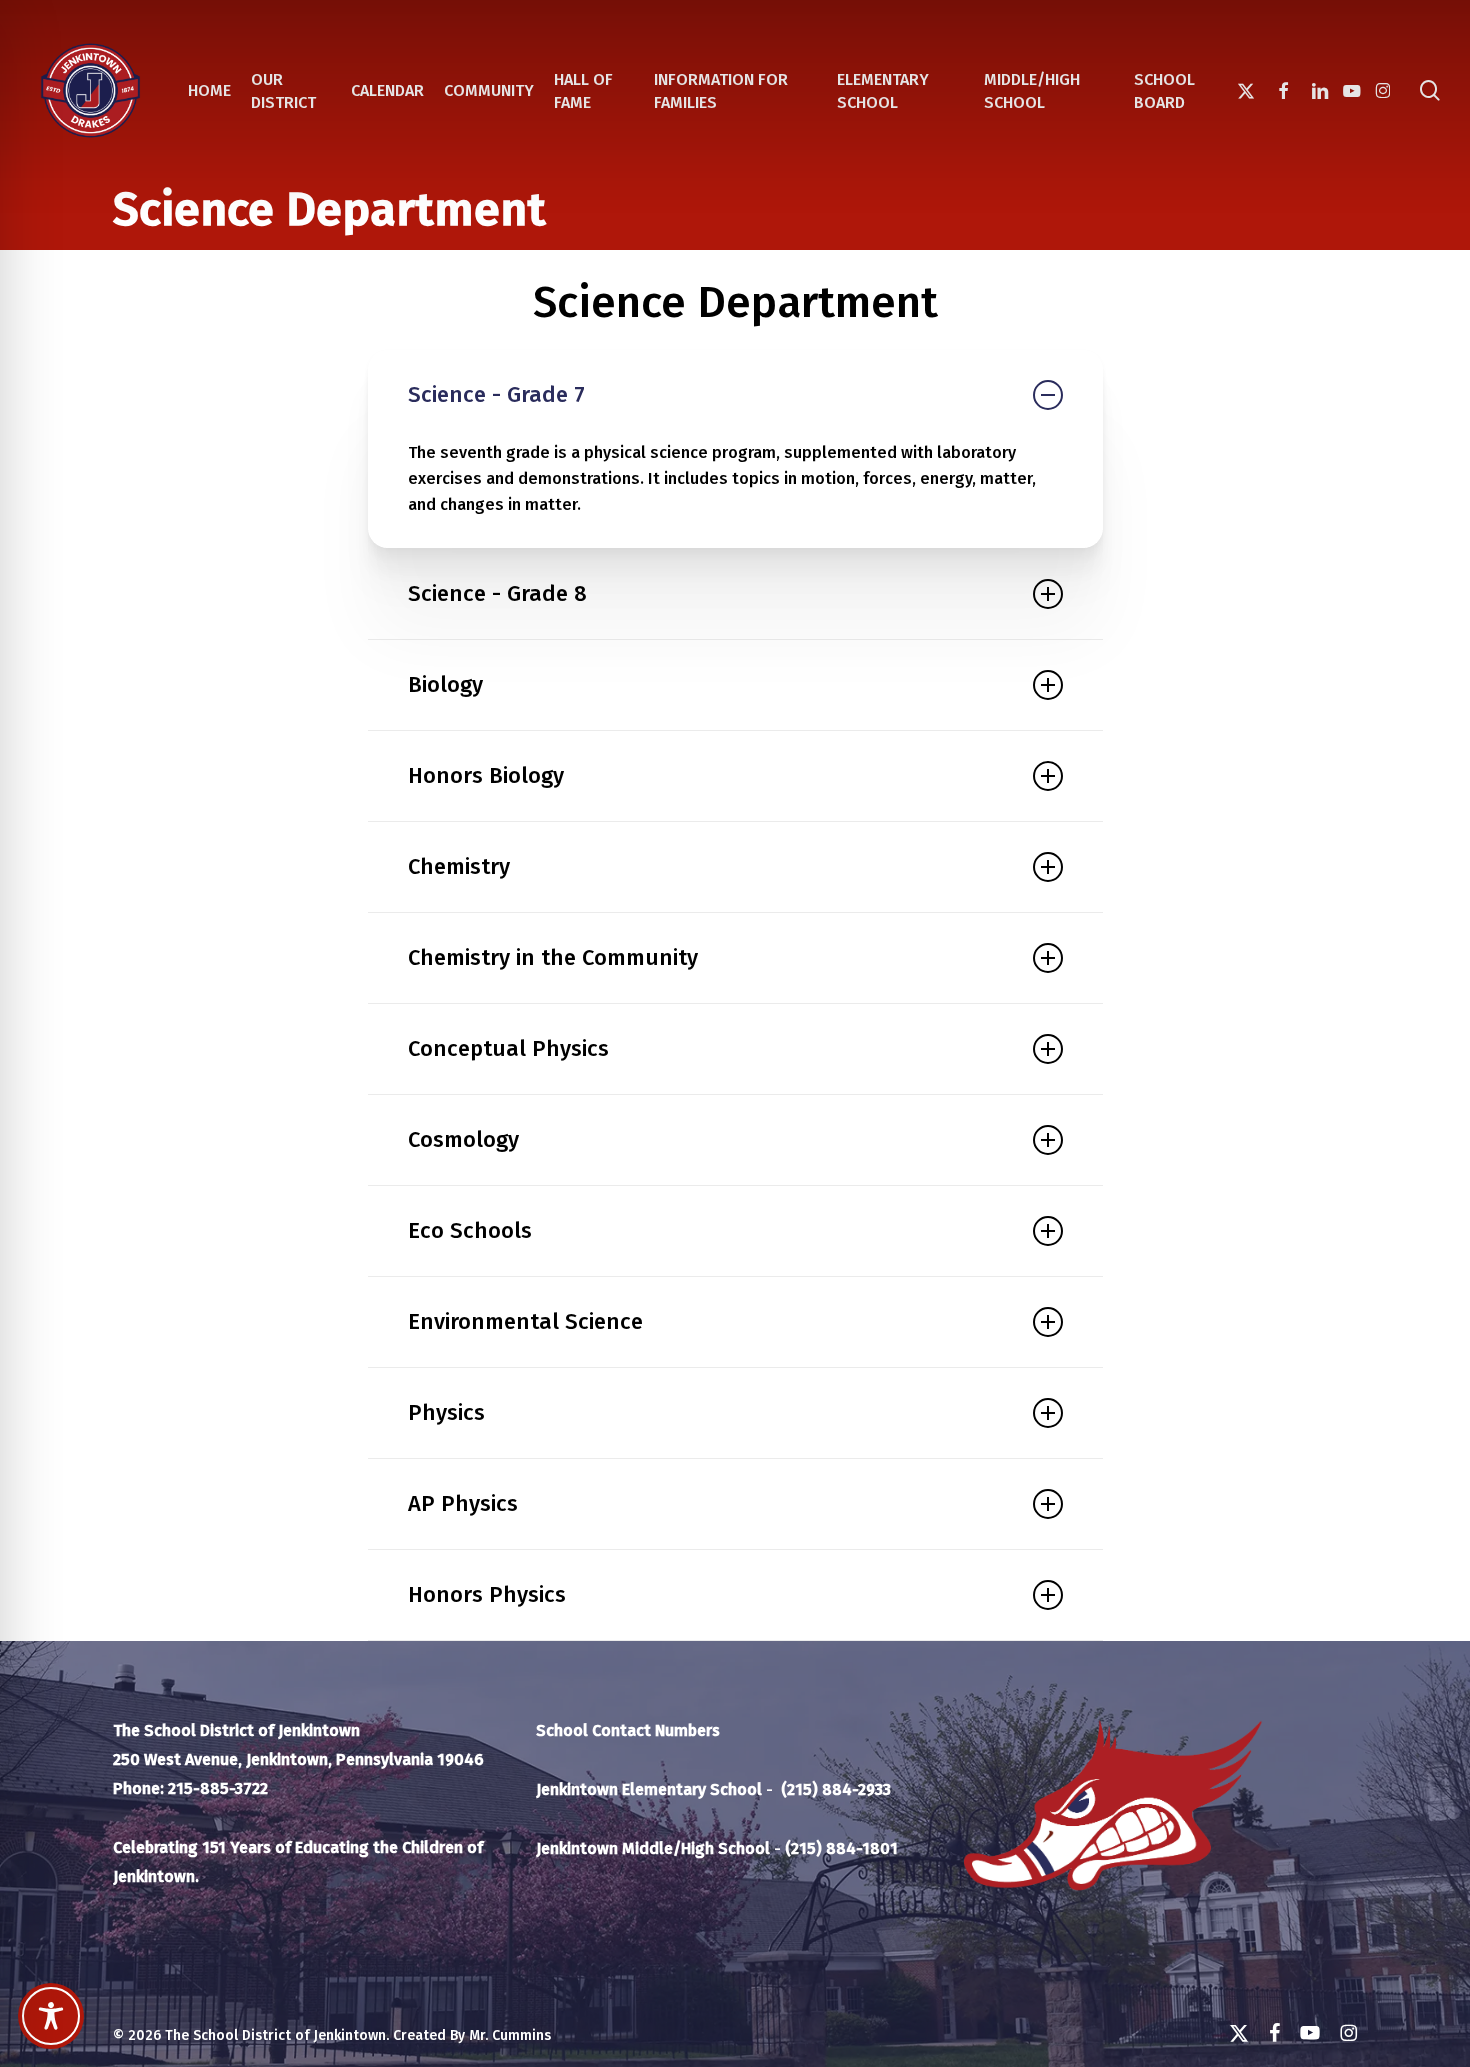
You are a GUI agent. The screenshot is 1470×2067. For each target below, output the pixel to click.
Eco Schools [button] (470, 1230)
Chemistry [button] (459, 866)
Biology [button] (445, 684)
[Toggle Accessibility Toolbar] (51, 2016)
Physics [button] (446, 1412)
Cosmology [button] (463, 1139)
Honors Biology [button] (486, 775)
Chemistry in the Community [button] (553, 957)
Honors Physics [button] (487, 1594)
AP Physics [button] (463, 1503)
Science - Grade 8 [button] (497, 593)
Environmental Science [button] (525, 1321)
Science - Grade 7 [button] (496, 394)
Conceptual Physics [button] (508, 1048)
